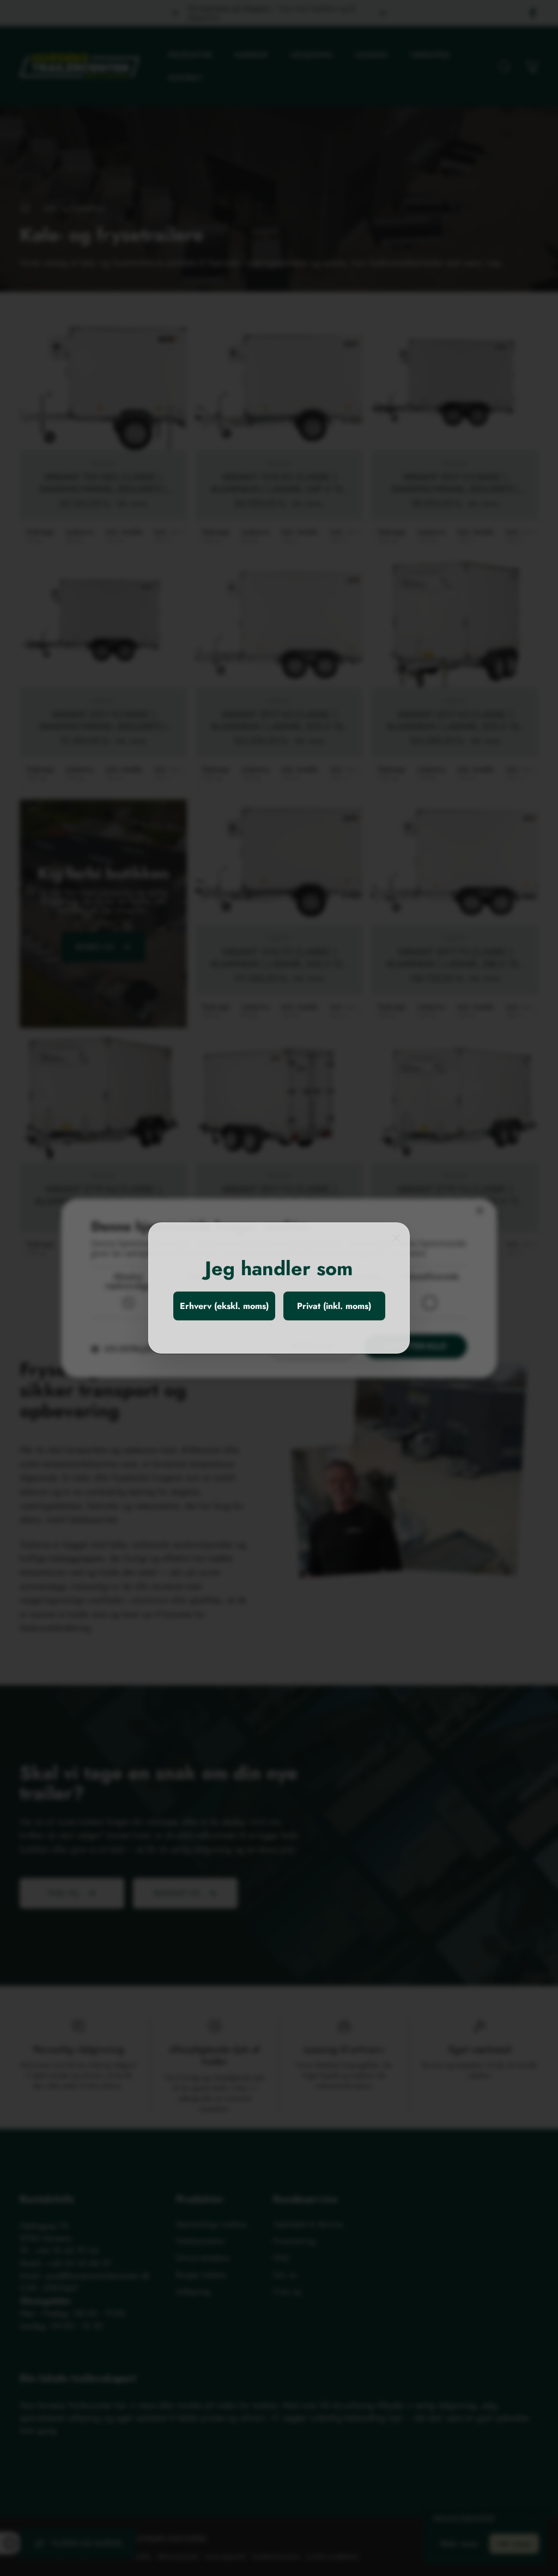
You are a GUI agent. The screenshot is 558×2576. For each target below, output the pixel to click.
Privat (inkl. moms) (334, 1306)
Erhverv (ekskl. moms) (224, 1306)
